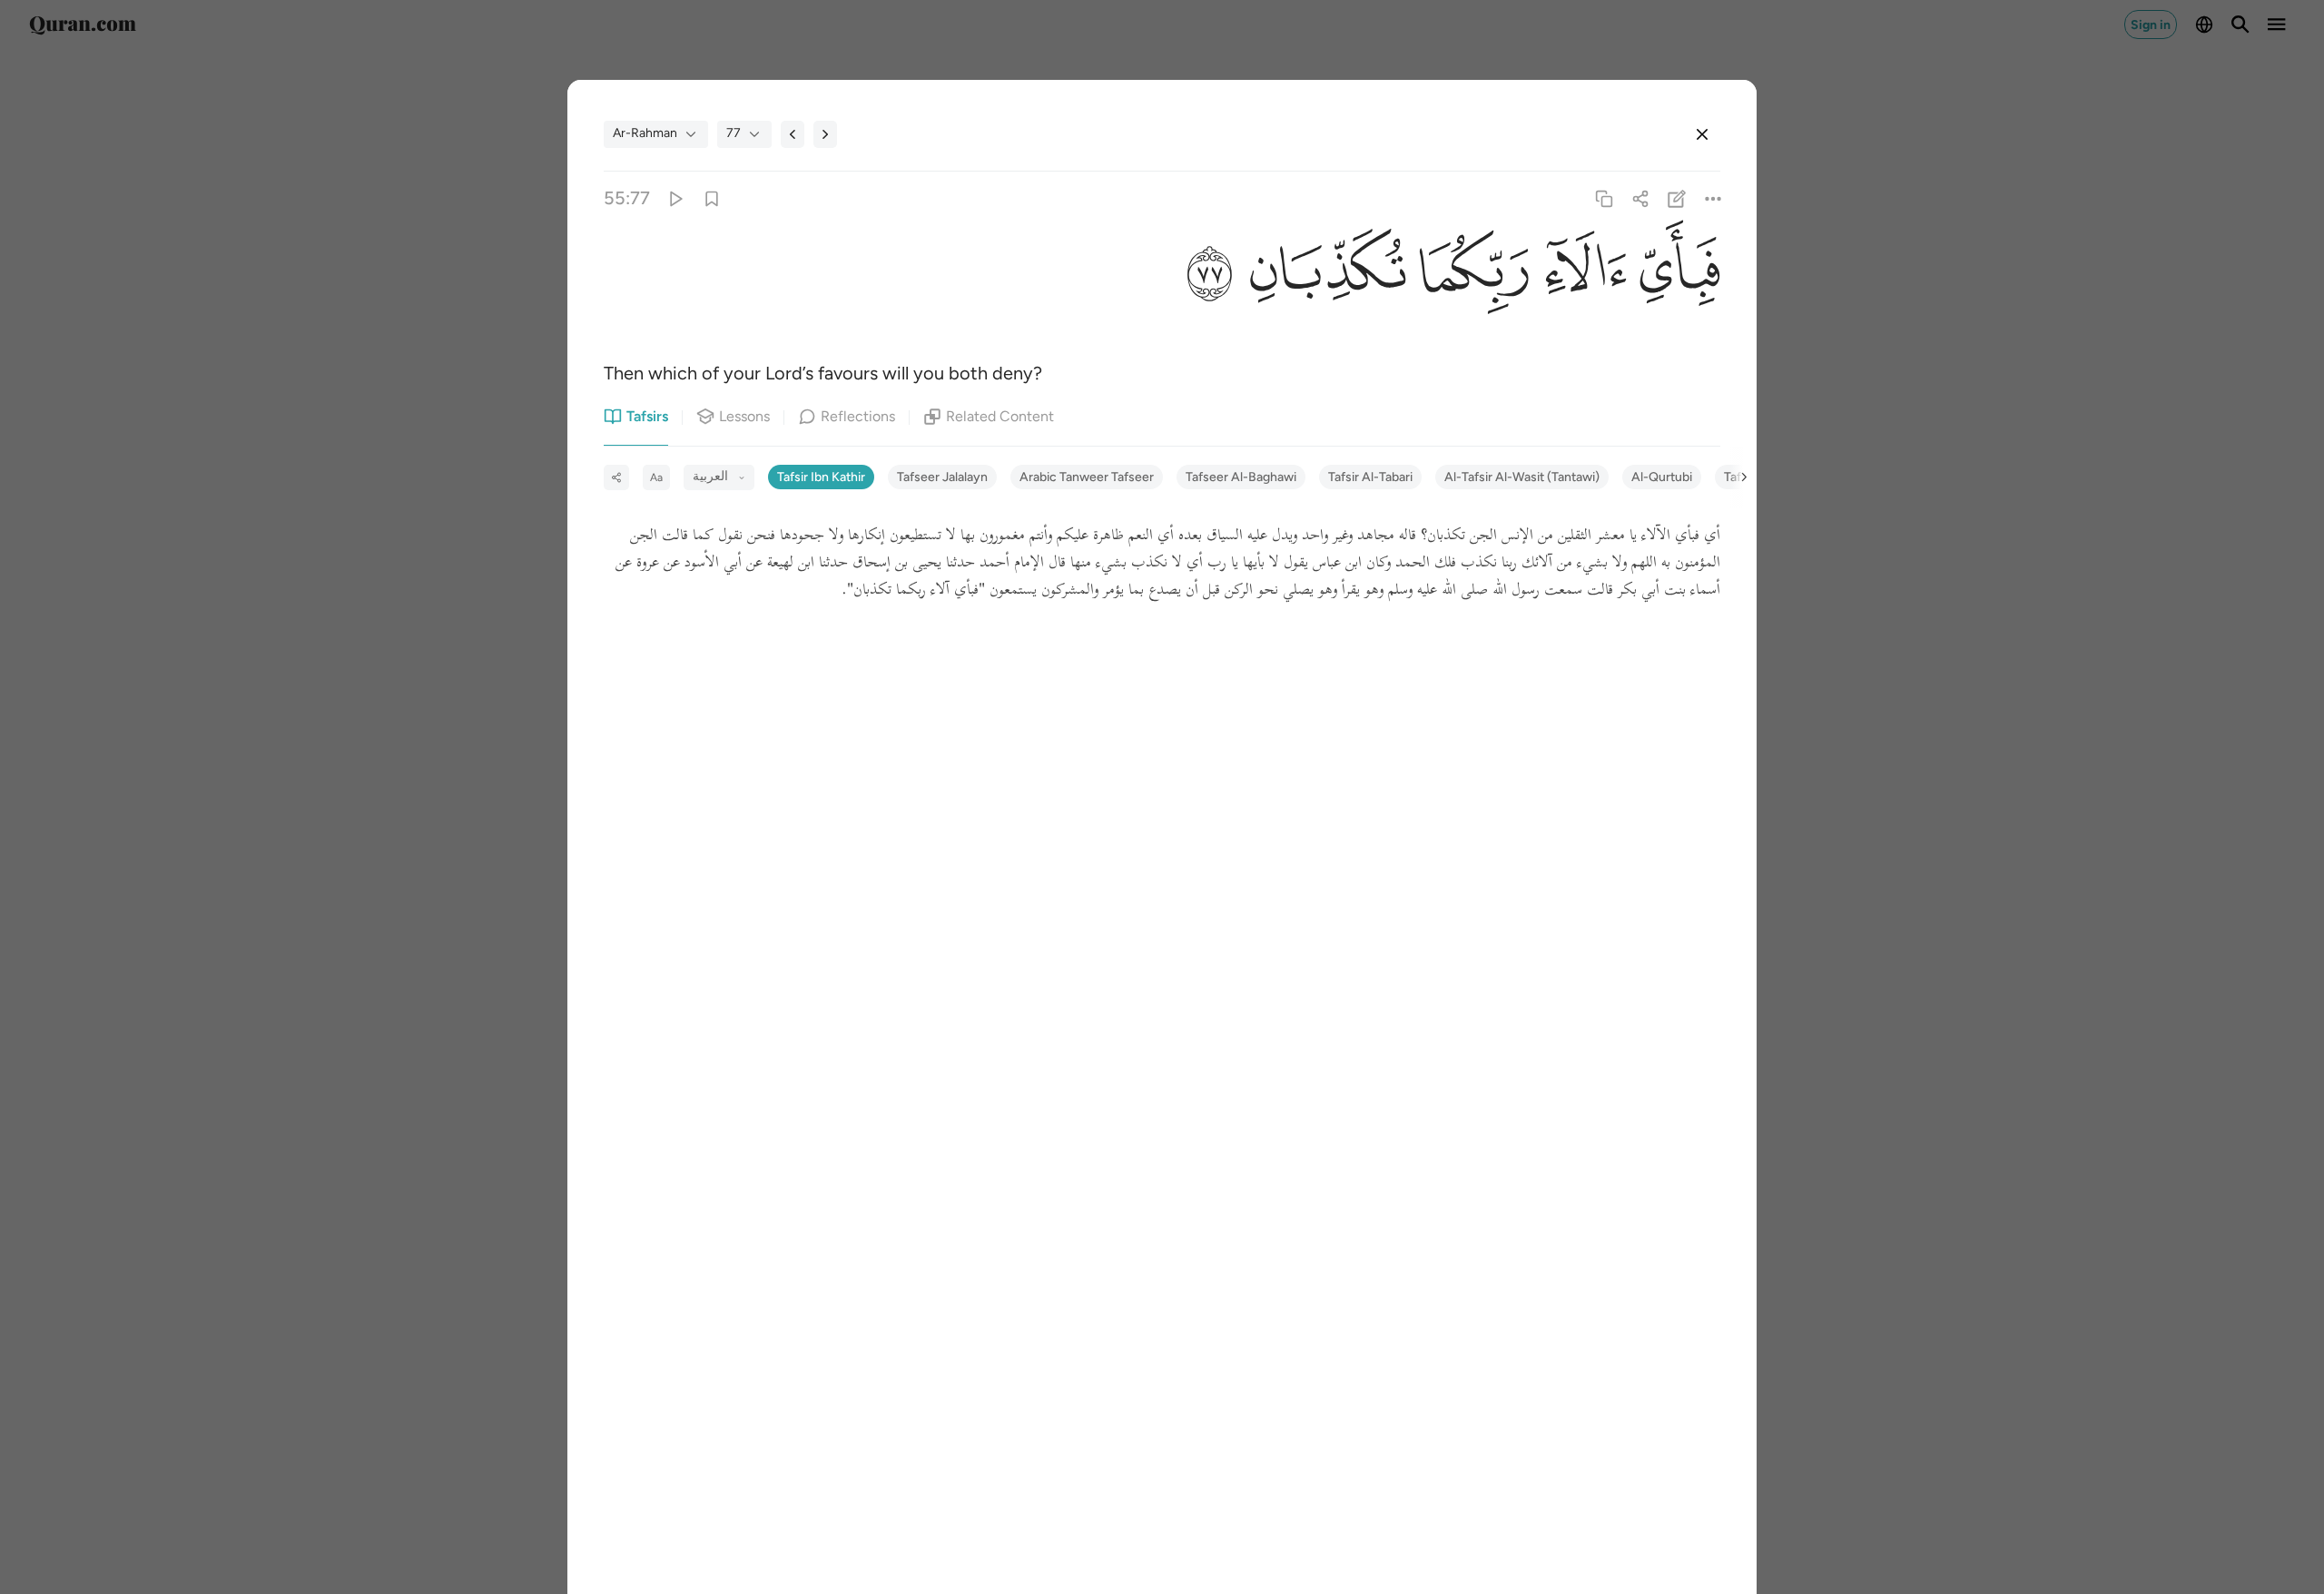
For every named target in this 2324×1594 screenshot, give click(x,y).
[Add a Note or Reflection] (1677, 198)
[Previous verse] (793, 134)
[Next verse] (825, 134)
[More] (1713, 198)
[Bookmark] (711, 198)
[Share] (1640, 198)
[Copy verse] (1604, 198)
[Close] (1702, 134)
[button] (1674, 276)
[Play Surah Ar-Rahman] (675, 198)
